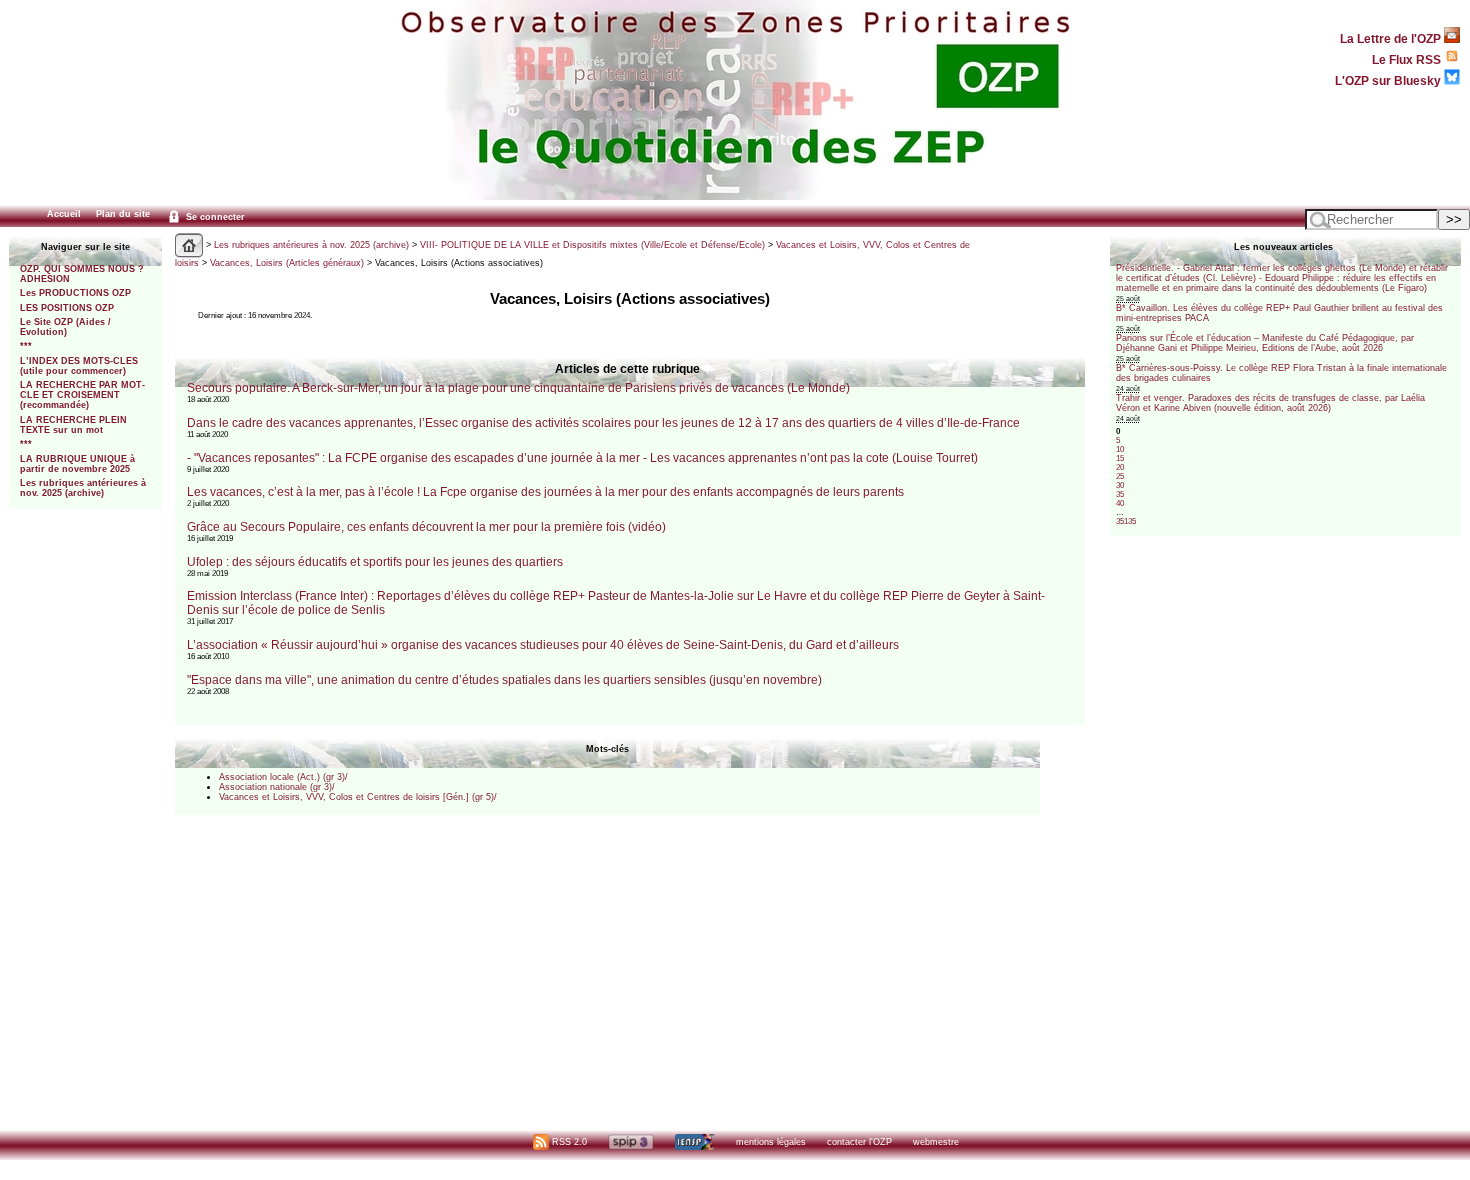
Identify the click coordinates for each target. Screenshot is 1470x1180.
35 (1120, 494)
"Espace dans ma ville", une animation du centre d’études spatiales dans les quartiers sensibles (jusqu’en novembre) (504, 680)
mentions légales (771, 1142)
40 (1120, 503)
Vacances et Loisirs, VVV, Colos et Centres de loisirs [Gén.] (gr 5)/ (358, 797)
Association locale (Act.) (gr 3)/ (283, 777)
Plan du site (123, 214)
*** (26, 346)
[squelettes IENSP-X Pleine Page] (694, 1142)
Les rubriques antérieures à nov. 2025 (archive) (83, 488)
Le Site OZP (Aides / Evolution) (65, 327)
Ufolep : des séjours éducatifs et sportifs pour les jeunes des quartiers (375, 562)
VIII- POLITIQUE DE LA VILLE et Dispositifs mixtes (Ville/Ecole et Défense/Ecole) (592, 245)
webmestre (936, 1142)
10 (1120, 449)
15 (1120, 458)
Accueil (64, 214)
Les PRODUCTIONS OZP (75, 293)
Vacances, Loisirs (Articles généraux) (287, 263)
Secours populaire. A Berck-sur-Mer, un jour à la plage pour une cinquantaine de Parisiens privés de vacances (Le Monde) (518, 388)
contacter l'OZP (859, 1142)
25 (1120, 476)
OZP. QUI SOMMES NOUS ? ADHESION (82, 274)
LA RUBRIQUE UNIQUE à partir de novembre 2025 (77, 464)
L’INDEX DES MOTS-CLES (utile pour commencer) (79, 366)
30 (1120, 485)
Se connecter (214, 217)
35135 (1126, 521)
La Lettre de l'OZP (1392, 38)
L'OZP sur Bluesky (1389, 80)
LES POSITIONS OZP (67, 308)
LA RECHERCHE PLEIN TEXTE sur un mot (73, 425)
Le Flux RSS (1408, 59)
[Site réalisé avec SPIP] (631, 1142)
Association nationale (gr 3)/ (277, 787)
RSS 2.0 (568, 1142)
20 (1120, 467)
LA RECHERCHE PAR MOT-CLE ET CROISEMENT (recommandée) (82, 395)
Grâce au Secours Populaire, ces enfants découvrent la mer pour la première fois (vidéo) (426, 527)
